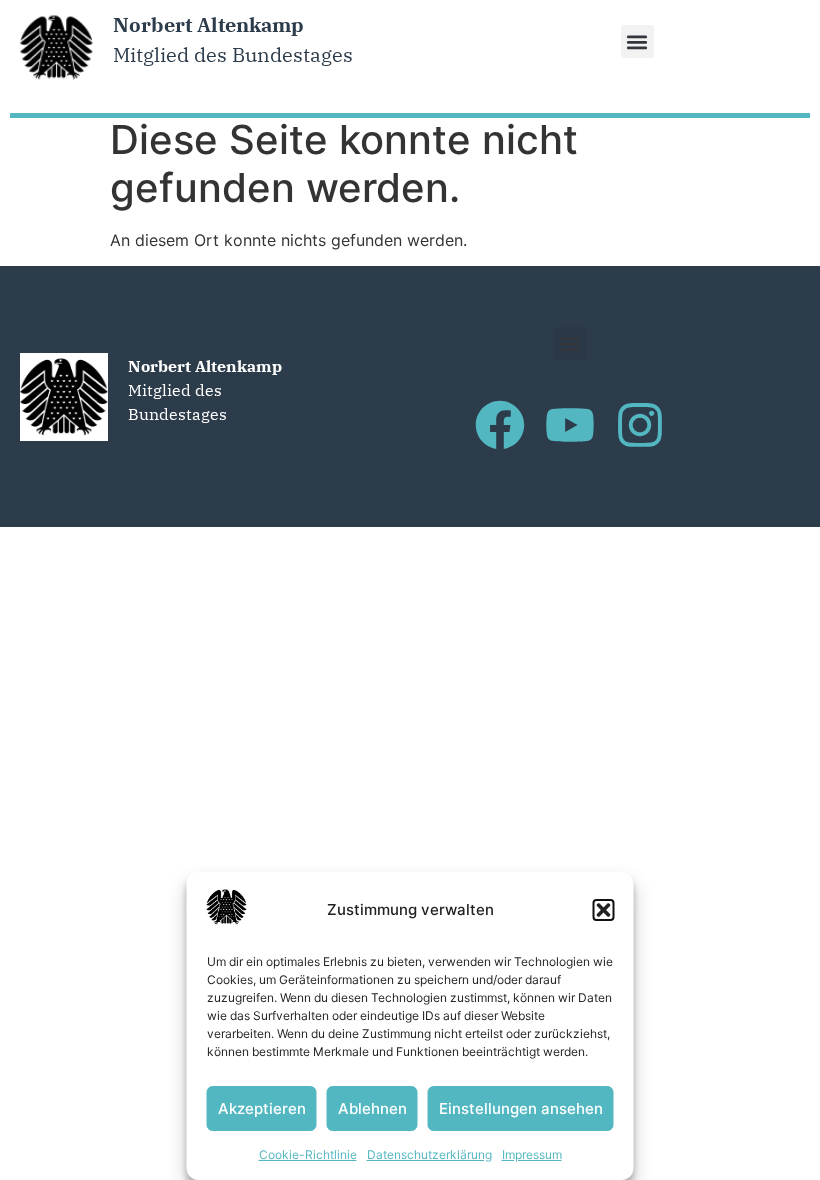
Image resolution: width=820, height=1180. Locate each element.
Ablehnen (372, 1108)
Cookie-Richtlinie (308, 1154)
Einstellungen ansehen (521, 1108)
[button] (604, 910)
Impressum (532, 1154)
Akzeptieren (262, 1108)
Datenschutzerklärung (429, 1154)
